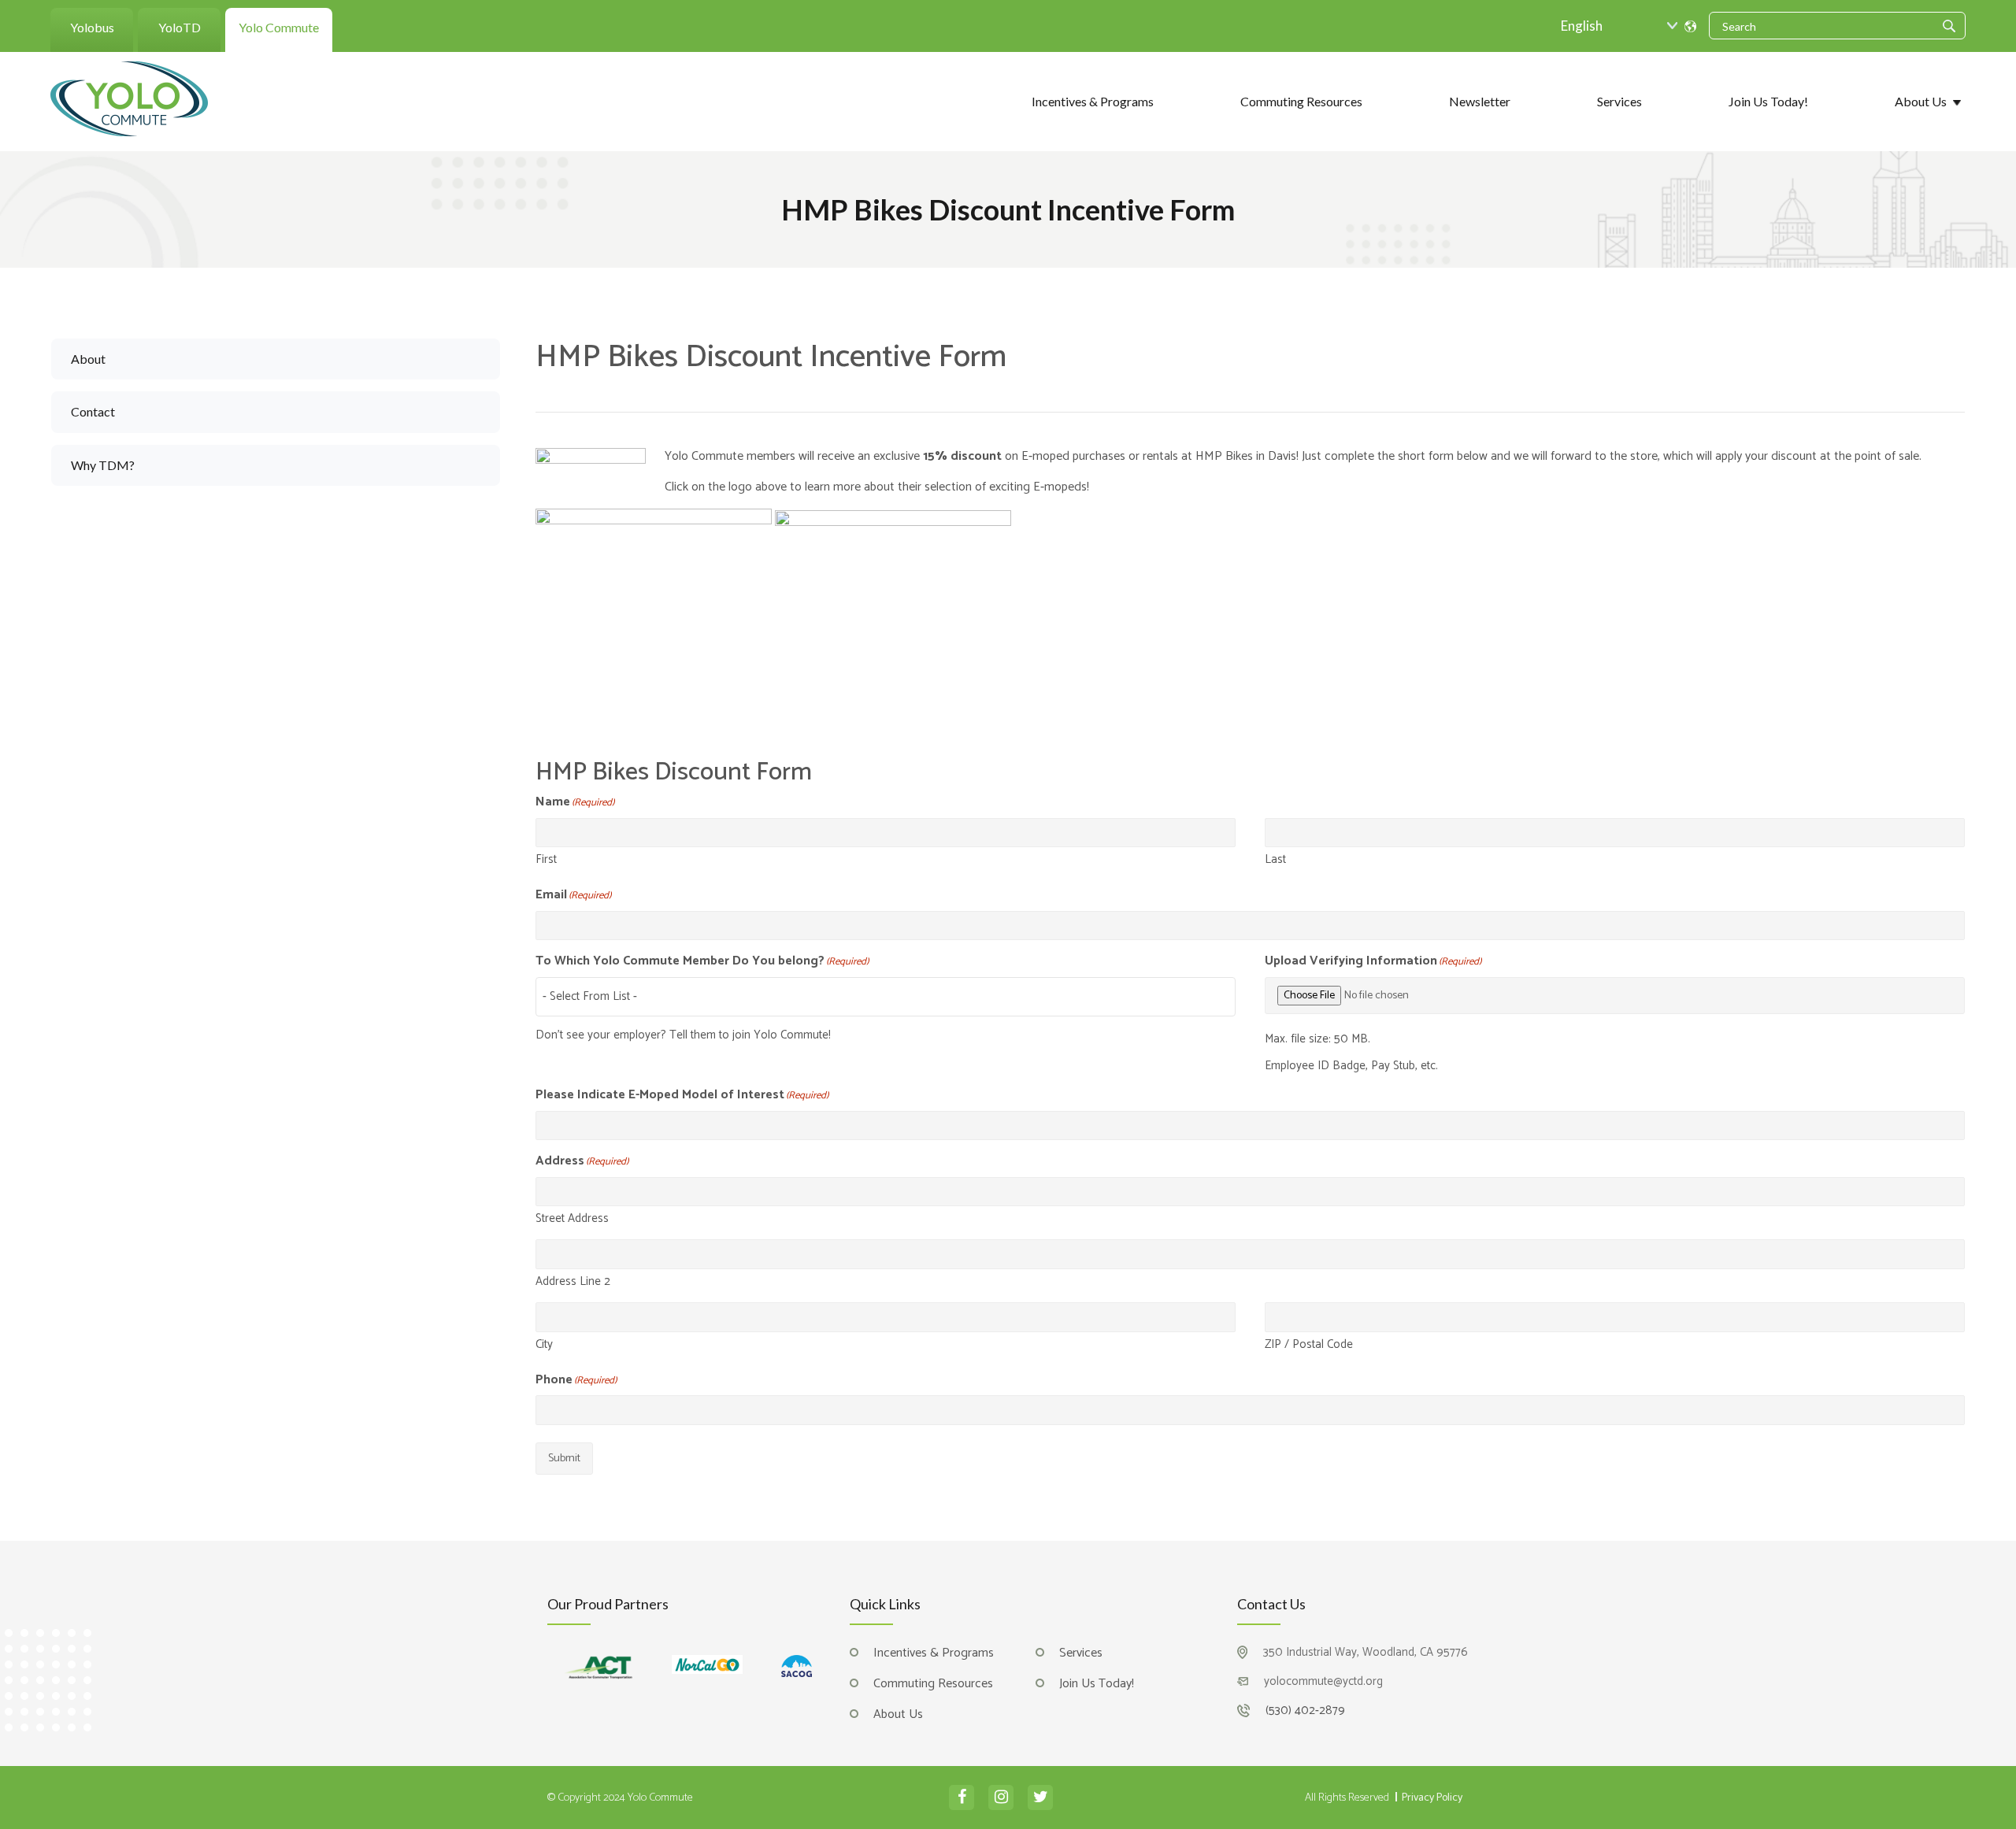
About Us (1921, 101)
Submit (564, 1459)
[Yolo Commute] (129, 98)
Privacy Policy (1432, 1798)
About (88, 359)
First (546, 859)
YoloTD (180, 27)
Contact (93, 412)
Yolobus (92, 27)
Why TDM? (103, 465)
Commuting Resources (1301, 101)
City (544, 1344)
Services (1619, 101)
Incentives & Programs (1093, 101)
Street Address (572, 1218)
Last (1275, 859)
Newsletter (1480, 101)
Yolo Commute (279, 27)
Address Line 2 (573, 1281)
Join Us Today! (1768, 101)
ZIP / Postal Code (1309, 1344)
